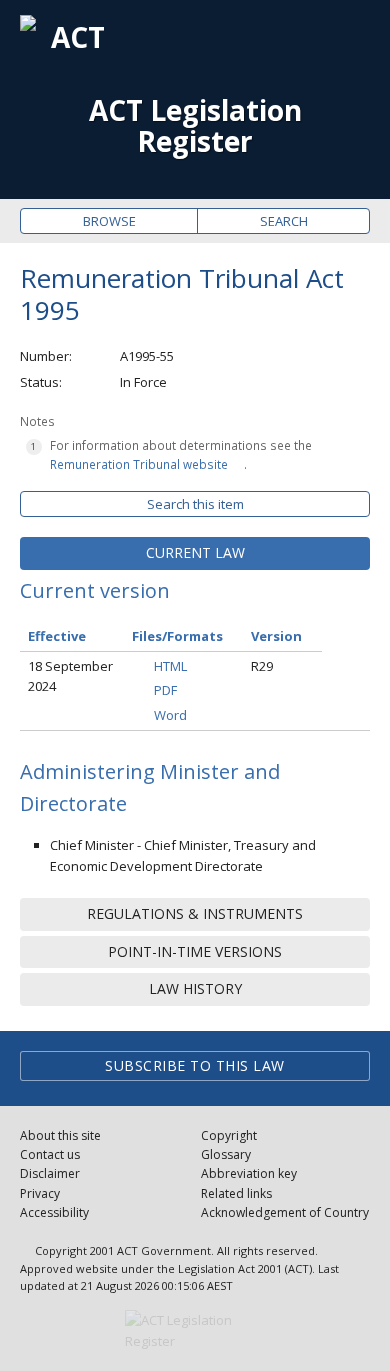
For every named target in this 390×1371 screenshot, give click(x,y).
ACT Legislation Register (195, 126)
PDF (165, 690)
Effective (57, 636)
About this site (60, 1135)
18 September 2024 (70, 676)
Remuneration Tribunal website (139, 464)
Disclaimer (50, 1173)
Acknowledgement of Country (285, 1212)
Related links (236, 1193)
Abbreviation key (249, 1173)
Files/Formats (177, 636)
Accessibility (54, 1212)
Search (284, 221)
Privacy (40, 1193)
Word (170, 715)
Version (276, 636)
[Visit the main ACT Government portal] (195, 1331)
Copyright (229, 1135)
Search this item (195, 504)
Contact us (50, 1154)
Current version (95, 590)
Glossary (226, 1154)
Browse (109, 221)
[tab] (195, 553)
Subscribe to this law (195, 1065)
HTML (170, 666)
